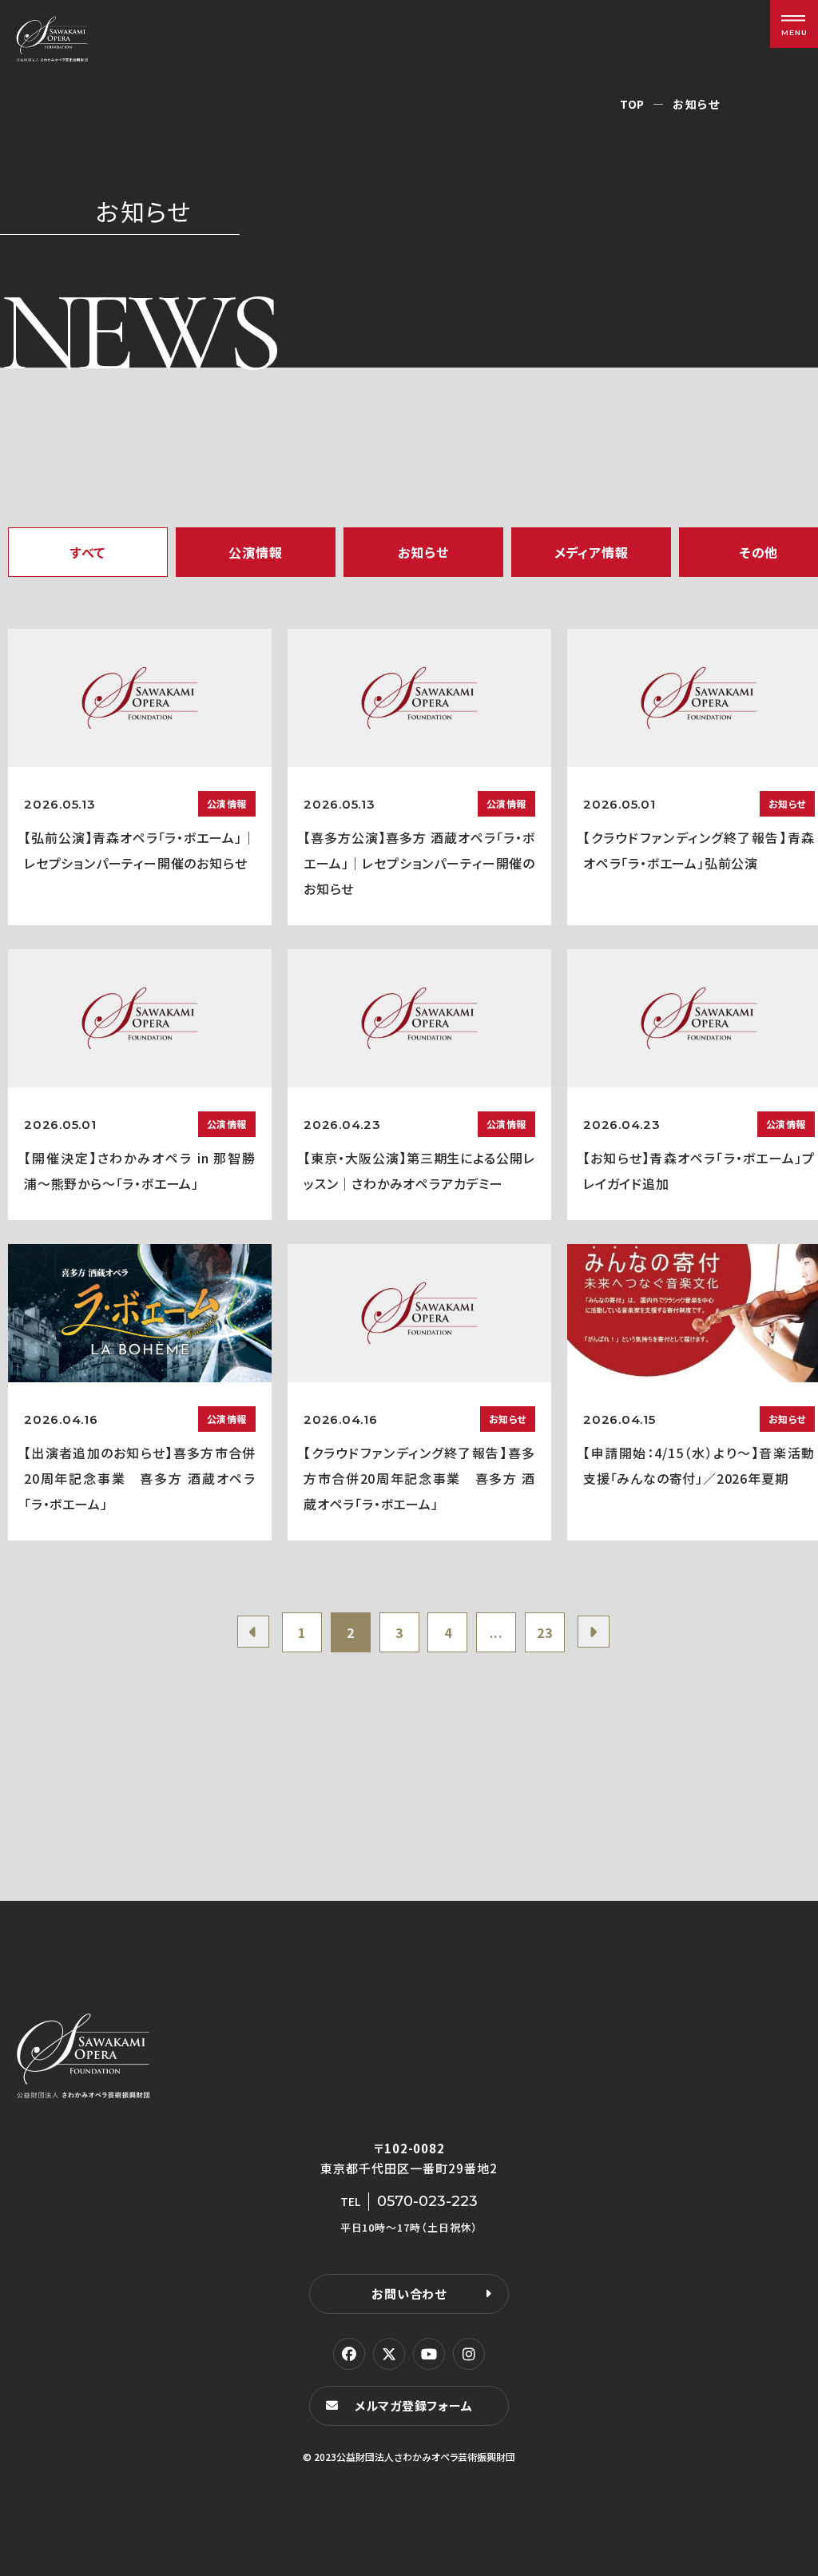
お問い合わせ (409, 2294)
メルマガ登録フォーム (414, 2405)
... (496, 1632)
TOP (632, 104)
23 (545, 1632)
